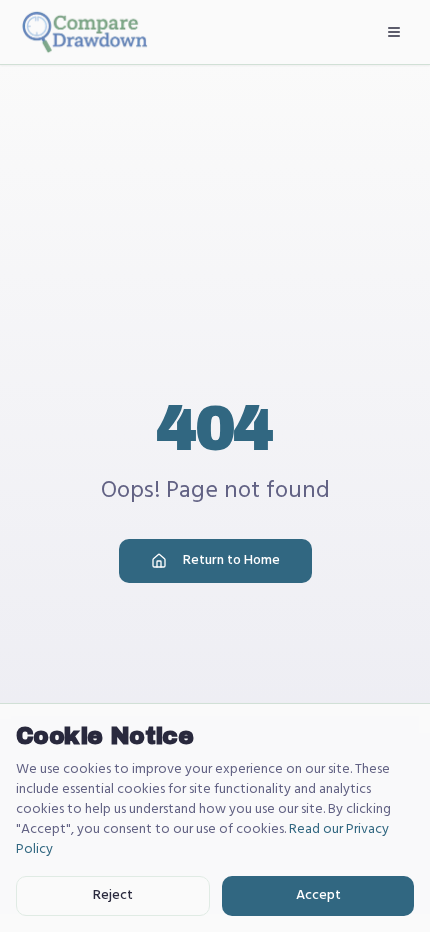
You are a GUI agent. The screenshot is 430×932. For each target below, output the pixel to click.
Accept (318, 895)
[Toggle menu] (394, 32)
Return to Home (231, 560)
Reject (113, 895)
